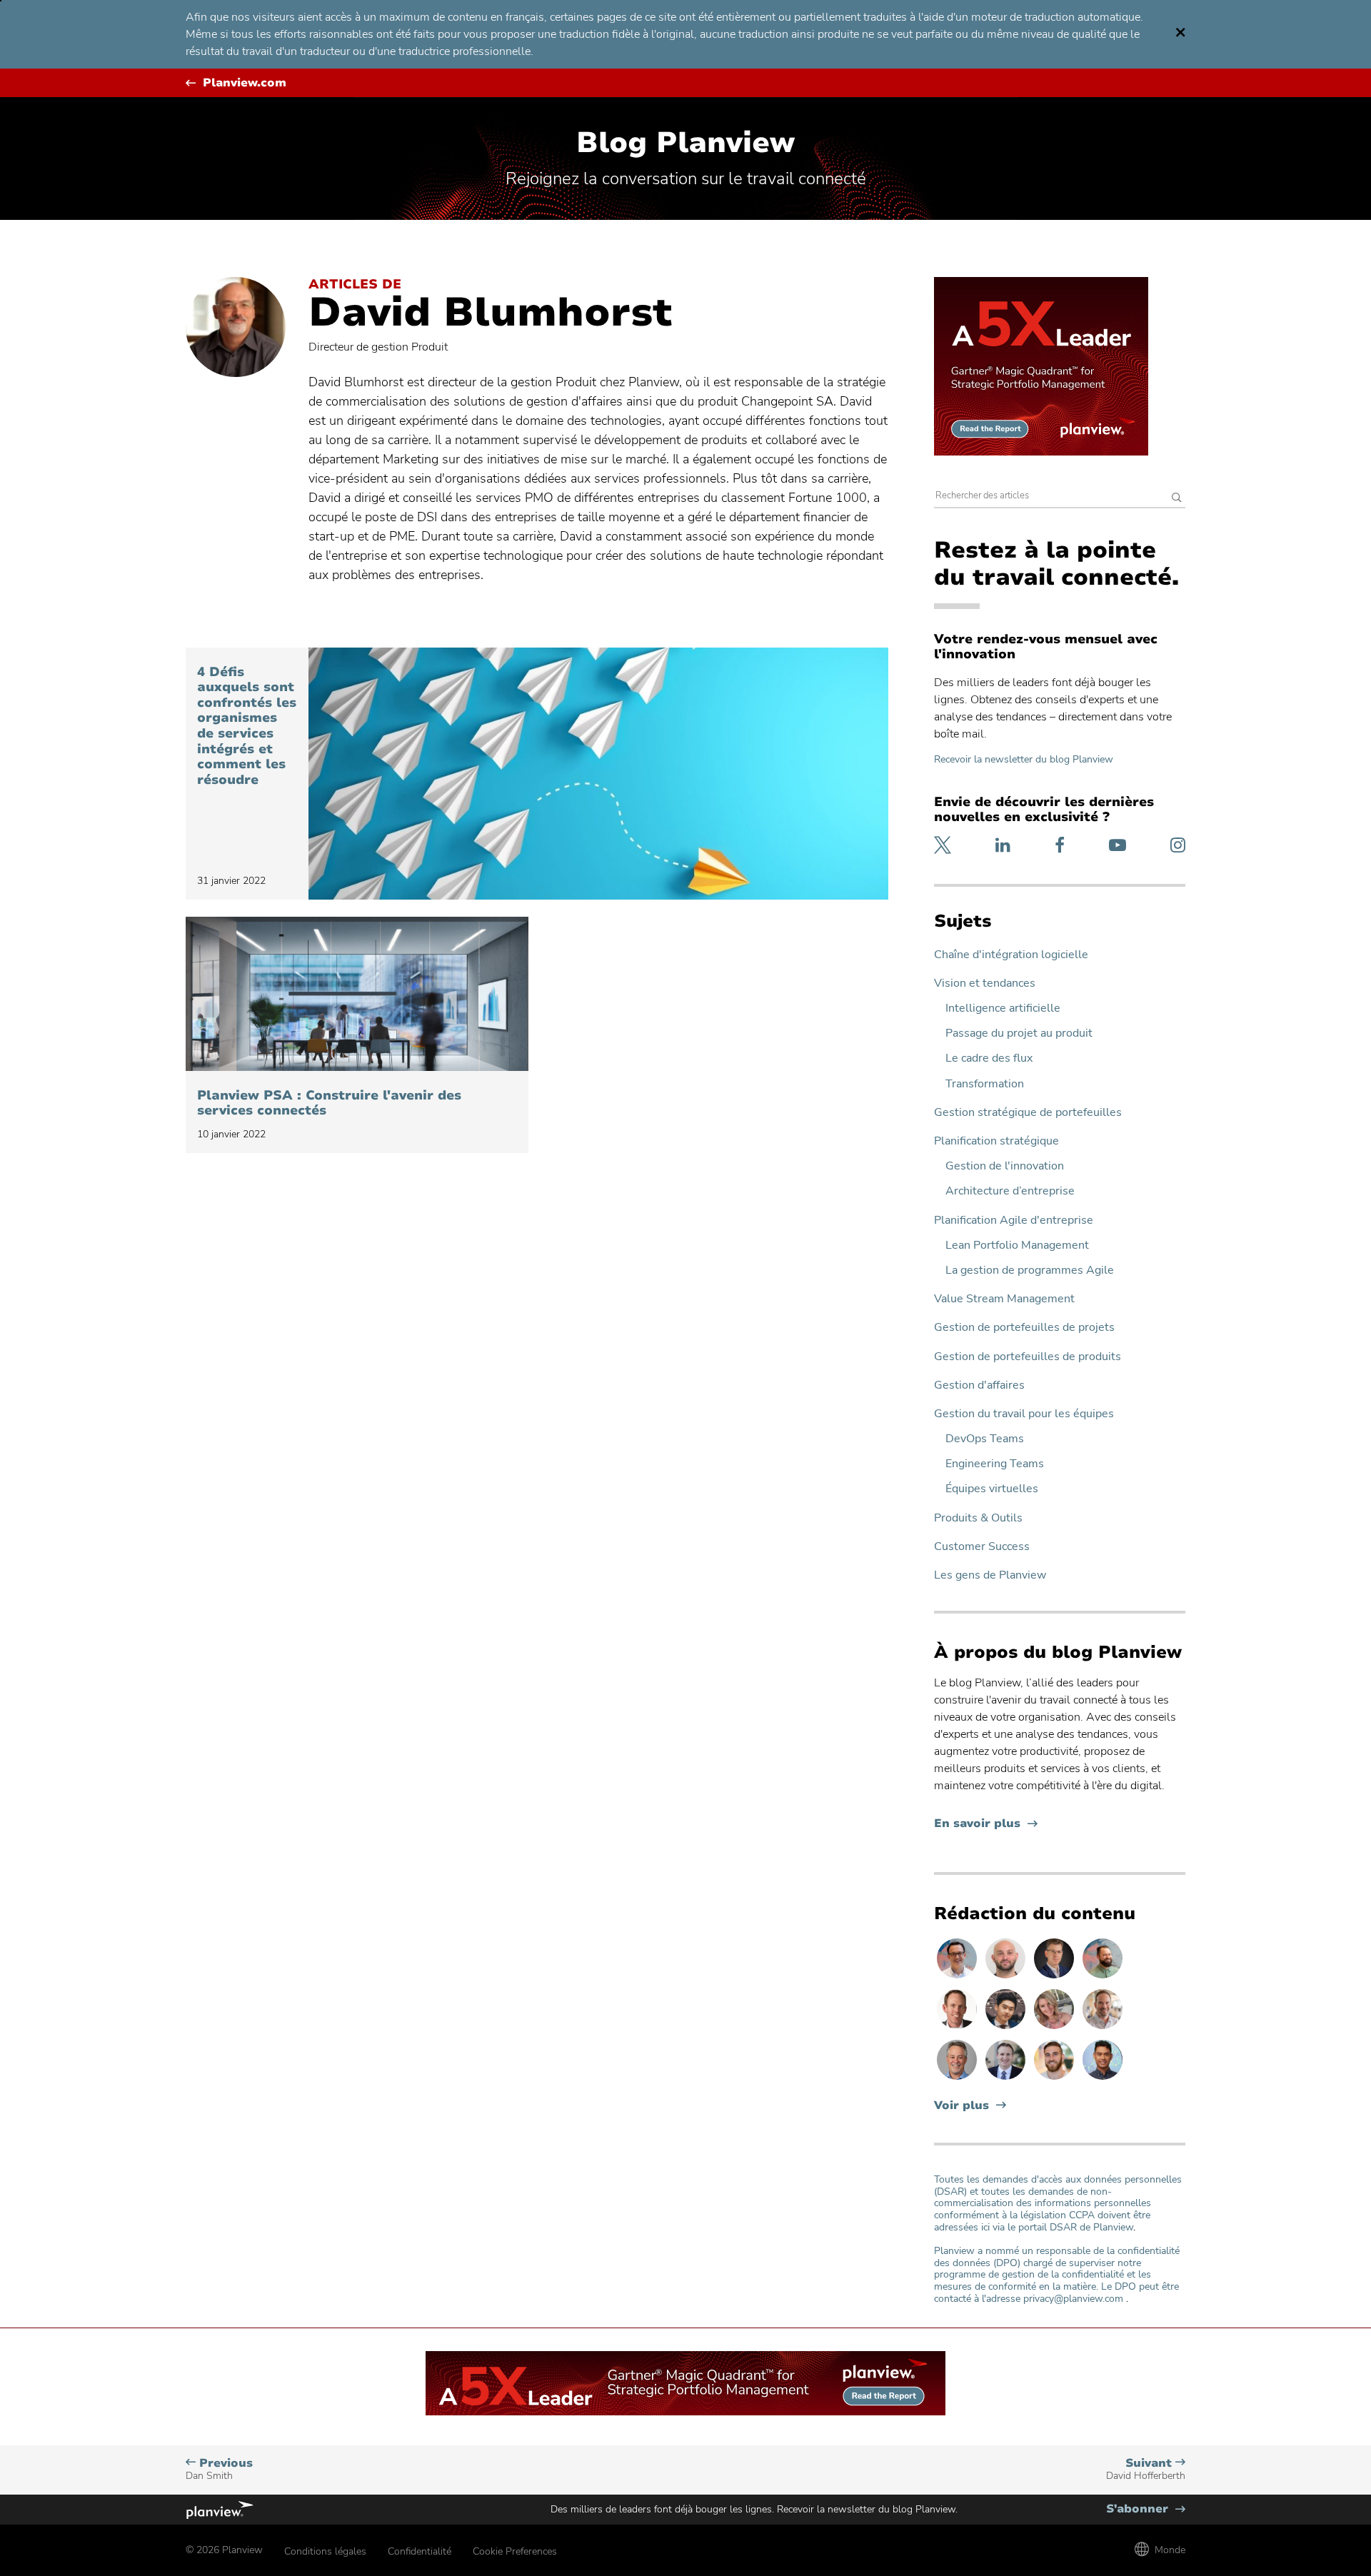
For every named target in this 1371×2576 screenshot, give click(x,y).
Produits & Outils (978, 1518)
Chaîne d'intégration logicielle (1011, 955)
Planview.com (245, 83)
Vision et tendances (985, 983)
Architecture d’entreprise (1010, 1191)
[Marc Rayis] (1007, 1978)
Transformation (985, 1084)
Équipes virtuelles (992, 1489)
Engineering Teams (995, 1464)
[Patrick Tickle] (1103, 2028)
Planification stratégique (996, 1141)
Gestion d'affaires (979, 1385)
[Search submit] (1177, 499)
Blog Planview (685, 143)
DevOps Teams (985, 1439)
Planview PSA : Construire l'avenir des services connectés (329, 1103)
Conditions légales (325, 2551)
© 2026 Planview (224, 2550)
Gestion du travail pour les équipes (1024, 1414)
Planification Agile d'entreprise (1014, 1221)
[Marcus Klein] (958, 1978)
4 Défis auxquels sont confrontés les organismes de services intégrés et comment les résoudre (247, 726)
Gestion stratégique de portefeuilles (1028, 1113)
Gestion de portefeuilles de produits (1028, 1357)
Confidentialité (420, 2551)
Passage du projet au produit (1019, 1033)
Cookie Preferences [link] (515, 2551)
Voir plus (961, 2106)
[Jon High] (1055, 2079)
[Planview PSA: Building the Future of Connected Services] (357, 994)
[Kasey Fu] (1007, 2028)
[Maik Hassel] (1055, 1978)
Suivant (1146, 2469)
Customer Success (982, 1547)
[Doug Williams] (958, 2028)
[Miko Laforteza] (1103, 2079)
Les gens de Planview (990, 1575)
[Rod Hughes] (1007, 2079)
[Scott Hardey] (958, 2079)
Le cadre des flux (989, 1058)
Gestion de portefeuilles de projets (1024, 1328)
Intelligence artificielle (1003, 1008)
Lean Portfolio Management (1017, 1246)
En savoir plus (986, 1824)
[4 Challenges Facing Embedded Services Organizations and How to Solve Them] (598, 774)
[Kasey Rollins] (1055, 2028)
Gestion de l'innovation (1005, 1166)
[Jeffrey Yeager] (1103, 1978)
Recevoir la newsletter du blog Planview (1024, 759)
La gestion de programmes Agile (1030, 1271)
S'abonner (1146, 2509)
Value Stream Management (1004, 1299)
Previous (219, 2469)
